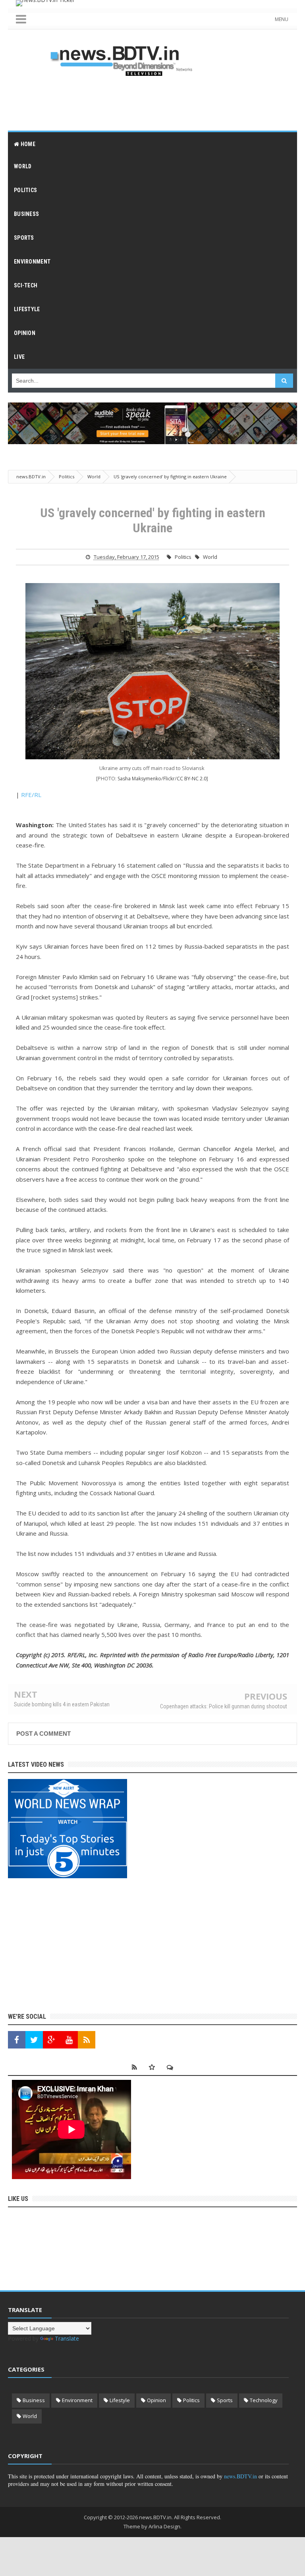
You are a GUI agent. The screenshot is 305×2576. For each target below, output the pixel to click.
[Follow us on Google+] (52, 2040)
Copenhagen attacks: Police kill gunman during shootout (224, 1706)
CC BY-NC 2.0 (192, 778)
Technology (264, 2400)
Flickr (169, 779)
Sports (225, 2400)
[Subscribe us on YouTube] (69, 2040)
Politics (183, 557)
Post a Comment (43, 1734)
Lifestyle (120, 2400)
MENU (282, 19)
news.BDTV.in (240, 2476)
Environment (77, 2400)
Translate (67, 2338)
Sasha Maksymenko (139, 779)
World (210, 557)
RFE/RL (31, 795)
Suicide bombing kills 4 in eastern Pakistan (62, 1704)
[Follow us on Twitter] (34, 2040)
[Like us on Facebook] (17, 2040)
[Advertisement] (152, 103)
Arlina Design (164, 2526)
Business (34, 2400)
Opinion (156, 2400)
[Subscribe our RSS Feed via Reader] (87, 2040)
